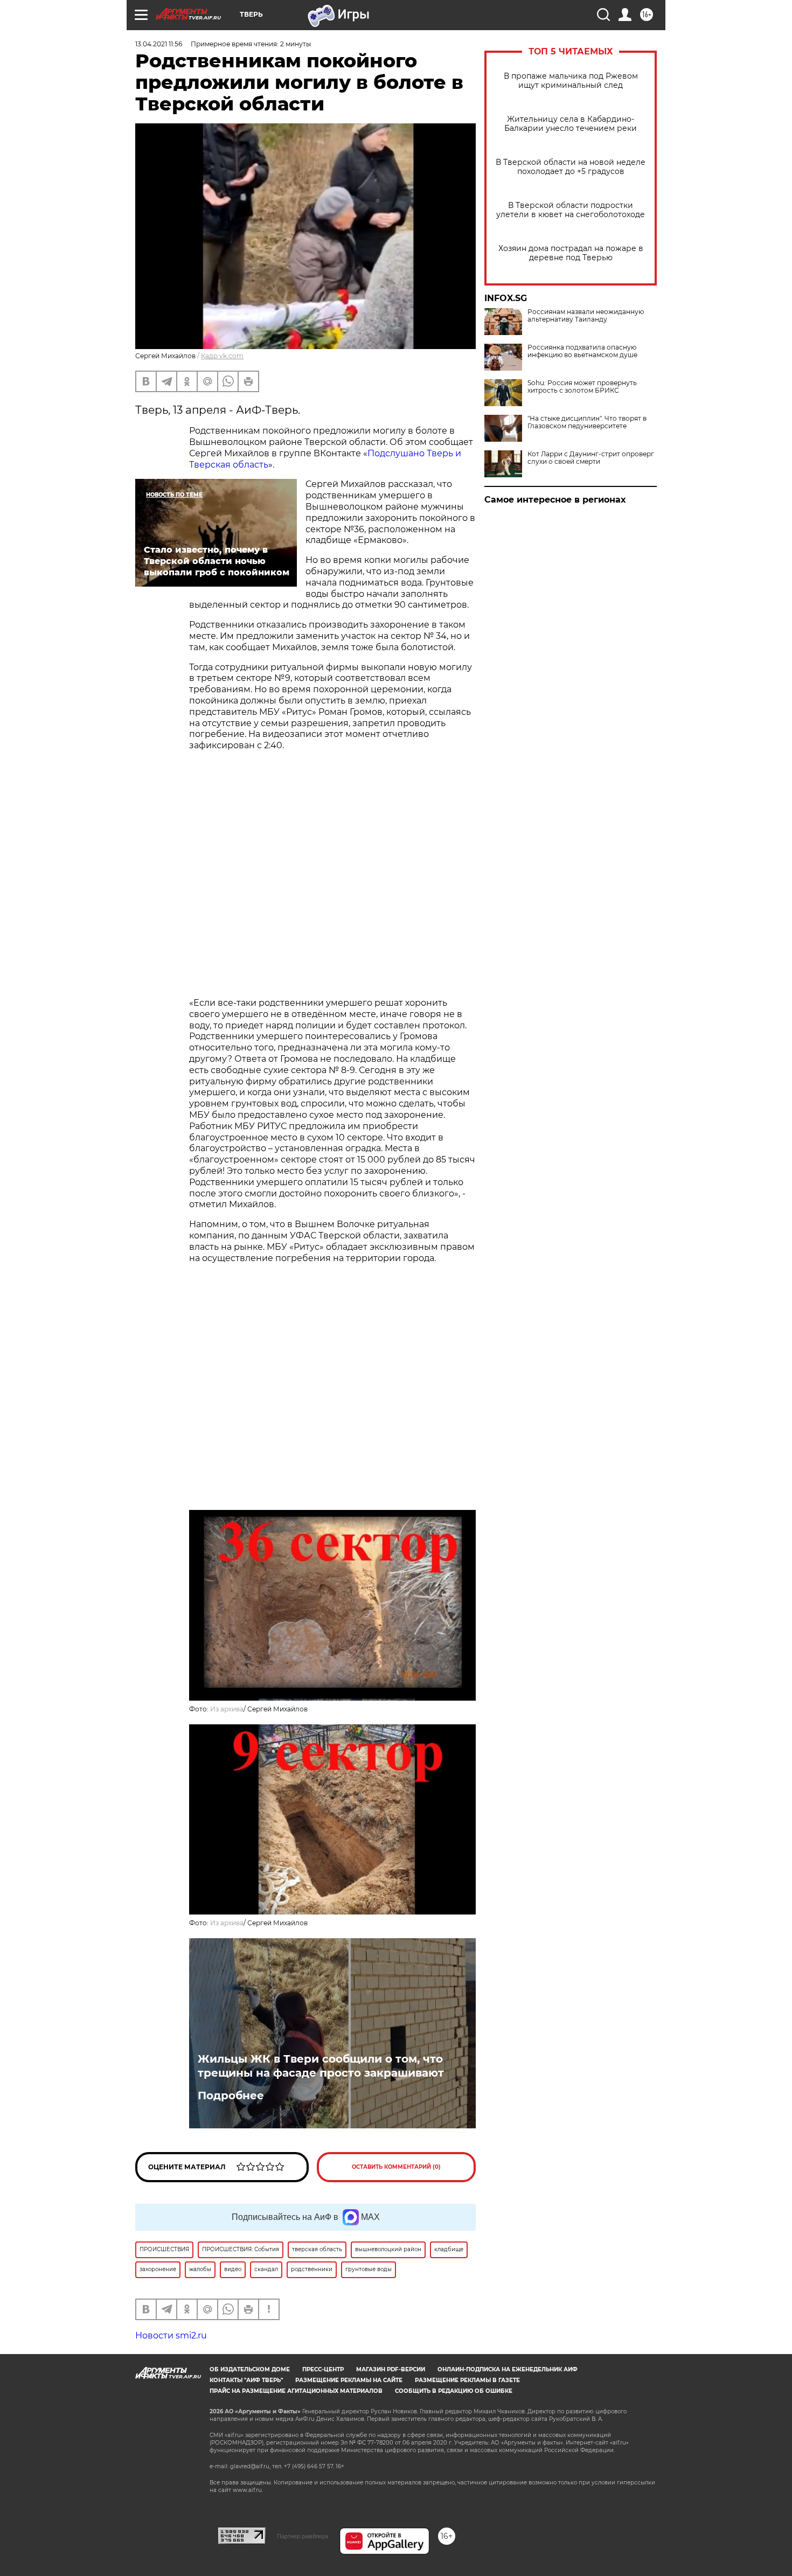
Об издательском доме (250, 2369)
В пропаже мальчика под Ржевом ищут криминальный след (571, 81)
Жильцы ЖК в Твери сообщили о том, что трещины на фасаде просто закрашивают (321, 2066)
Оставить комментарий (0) (396, 2167)
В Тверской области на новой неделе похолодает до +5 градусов (571, 167)
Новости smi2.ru (171, 2335)
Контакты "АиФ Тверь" (246, 2380)
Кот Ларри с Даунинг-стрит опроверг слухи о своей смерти (591, 458)
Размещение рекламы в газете (467, 2380)
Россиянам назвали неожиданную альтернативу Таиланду (586, 316)
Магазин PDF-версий (391, 2369)
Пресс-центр (323, 2369)
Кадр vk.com (222, 356)
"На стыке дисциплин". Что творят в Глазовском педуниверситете (587, 422)
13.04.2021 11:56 (159, 44)
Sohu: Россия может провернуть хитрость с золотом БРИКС (582, 387)
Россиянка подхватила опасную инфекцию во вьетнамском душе (582, 351)
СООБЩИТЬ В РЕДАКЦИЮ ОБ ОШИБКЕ (454, 2391)
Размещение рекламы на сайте (349, 2380)
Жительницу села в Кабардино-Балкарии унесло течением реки (571, 124)
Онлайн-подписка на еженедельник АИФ (508, 2369)
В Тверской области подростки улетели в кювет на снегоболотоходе (571, 210)
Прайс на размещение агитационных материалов (296, 2391)
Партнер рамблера (303, 2536)
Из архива (227, 1709)
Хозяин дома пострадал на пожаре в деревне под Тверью (571, 253)
